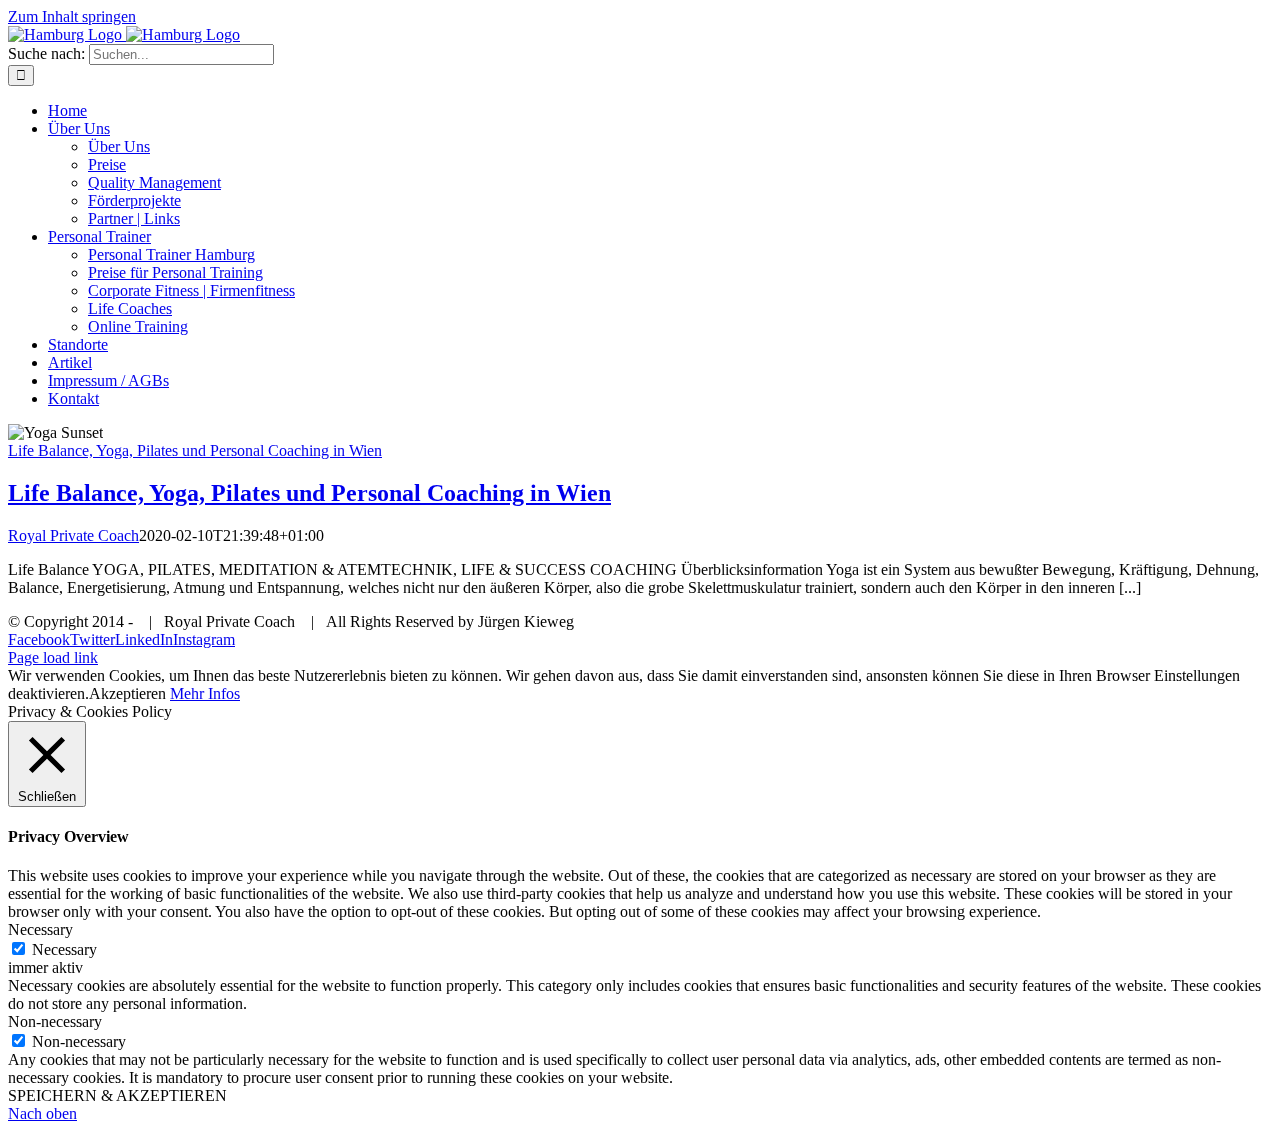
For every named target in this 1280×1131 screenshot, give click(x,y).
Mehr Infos (205, 693)
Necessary (64, 949)
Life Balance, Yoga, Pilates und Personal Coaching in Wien (195, 450)
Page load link (53, 657)
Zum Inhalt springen (72, 16)
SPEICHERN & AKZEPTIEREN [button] (117, 1095)
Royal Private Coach (73, 535)
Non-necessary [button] (55, 1021)
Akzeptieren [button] (127, 693)
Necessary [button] (40, 929)
